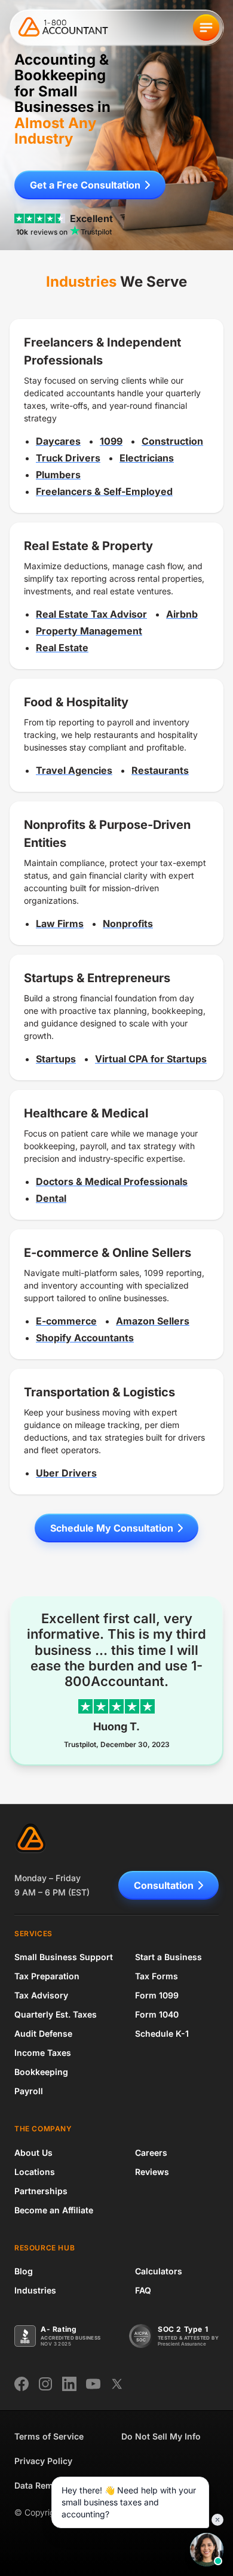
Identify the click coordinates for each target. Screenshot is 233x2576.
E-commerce (66, 1321)
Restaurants (160, 770)
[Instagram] (45, 2384)
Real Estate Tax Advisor (91, 614)
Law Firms (60, 924)
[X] (117, 2384)
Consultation (164, 1885)
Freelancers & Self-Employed (104, 491)
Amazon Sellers (153, 1321)
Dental (51, 1198)
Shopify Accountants (85, 1338)
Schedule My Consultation (112, 1528)
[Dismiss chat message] (217, 2520)
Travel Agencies (74, 770)
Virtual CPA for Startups (151, 1059)
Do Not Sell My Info (161, 2436)
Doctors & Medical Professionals (112, 1181)
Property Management (89, 631)
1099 (111, 441)
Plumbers (58, 475)
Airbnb (182, 614)
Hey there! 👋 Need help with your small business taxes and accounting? (129, 2502)
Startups (56, 1059)
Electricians (147, 458)
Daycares (58, 441)
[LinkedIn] (69, 2384)
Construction (172, 441)
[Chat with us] (207, 2550)
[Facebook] (22, 2384)
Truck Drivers (68, 458)
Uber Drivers (66, 1473)
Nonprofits (128, 924)
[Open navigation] (206, 28)
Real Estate (62, 648)
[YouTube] (93, 2384)
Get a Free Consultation (85, 185)
